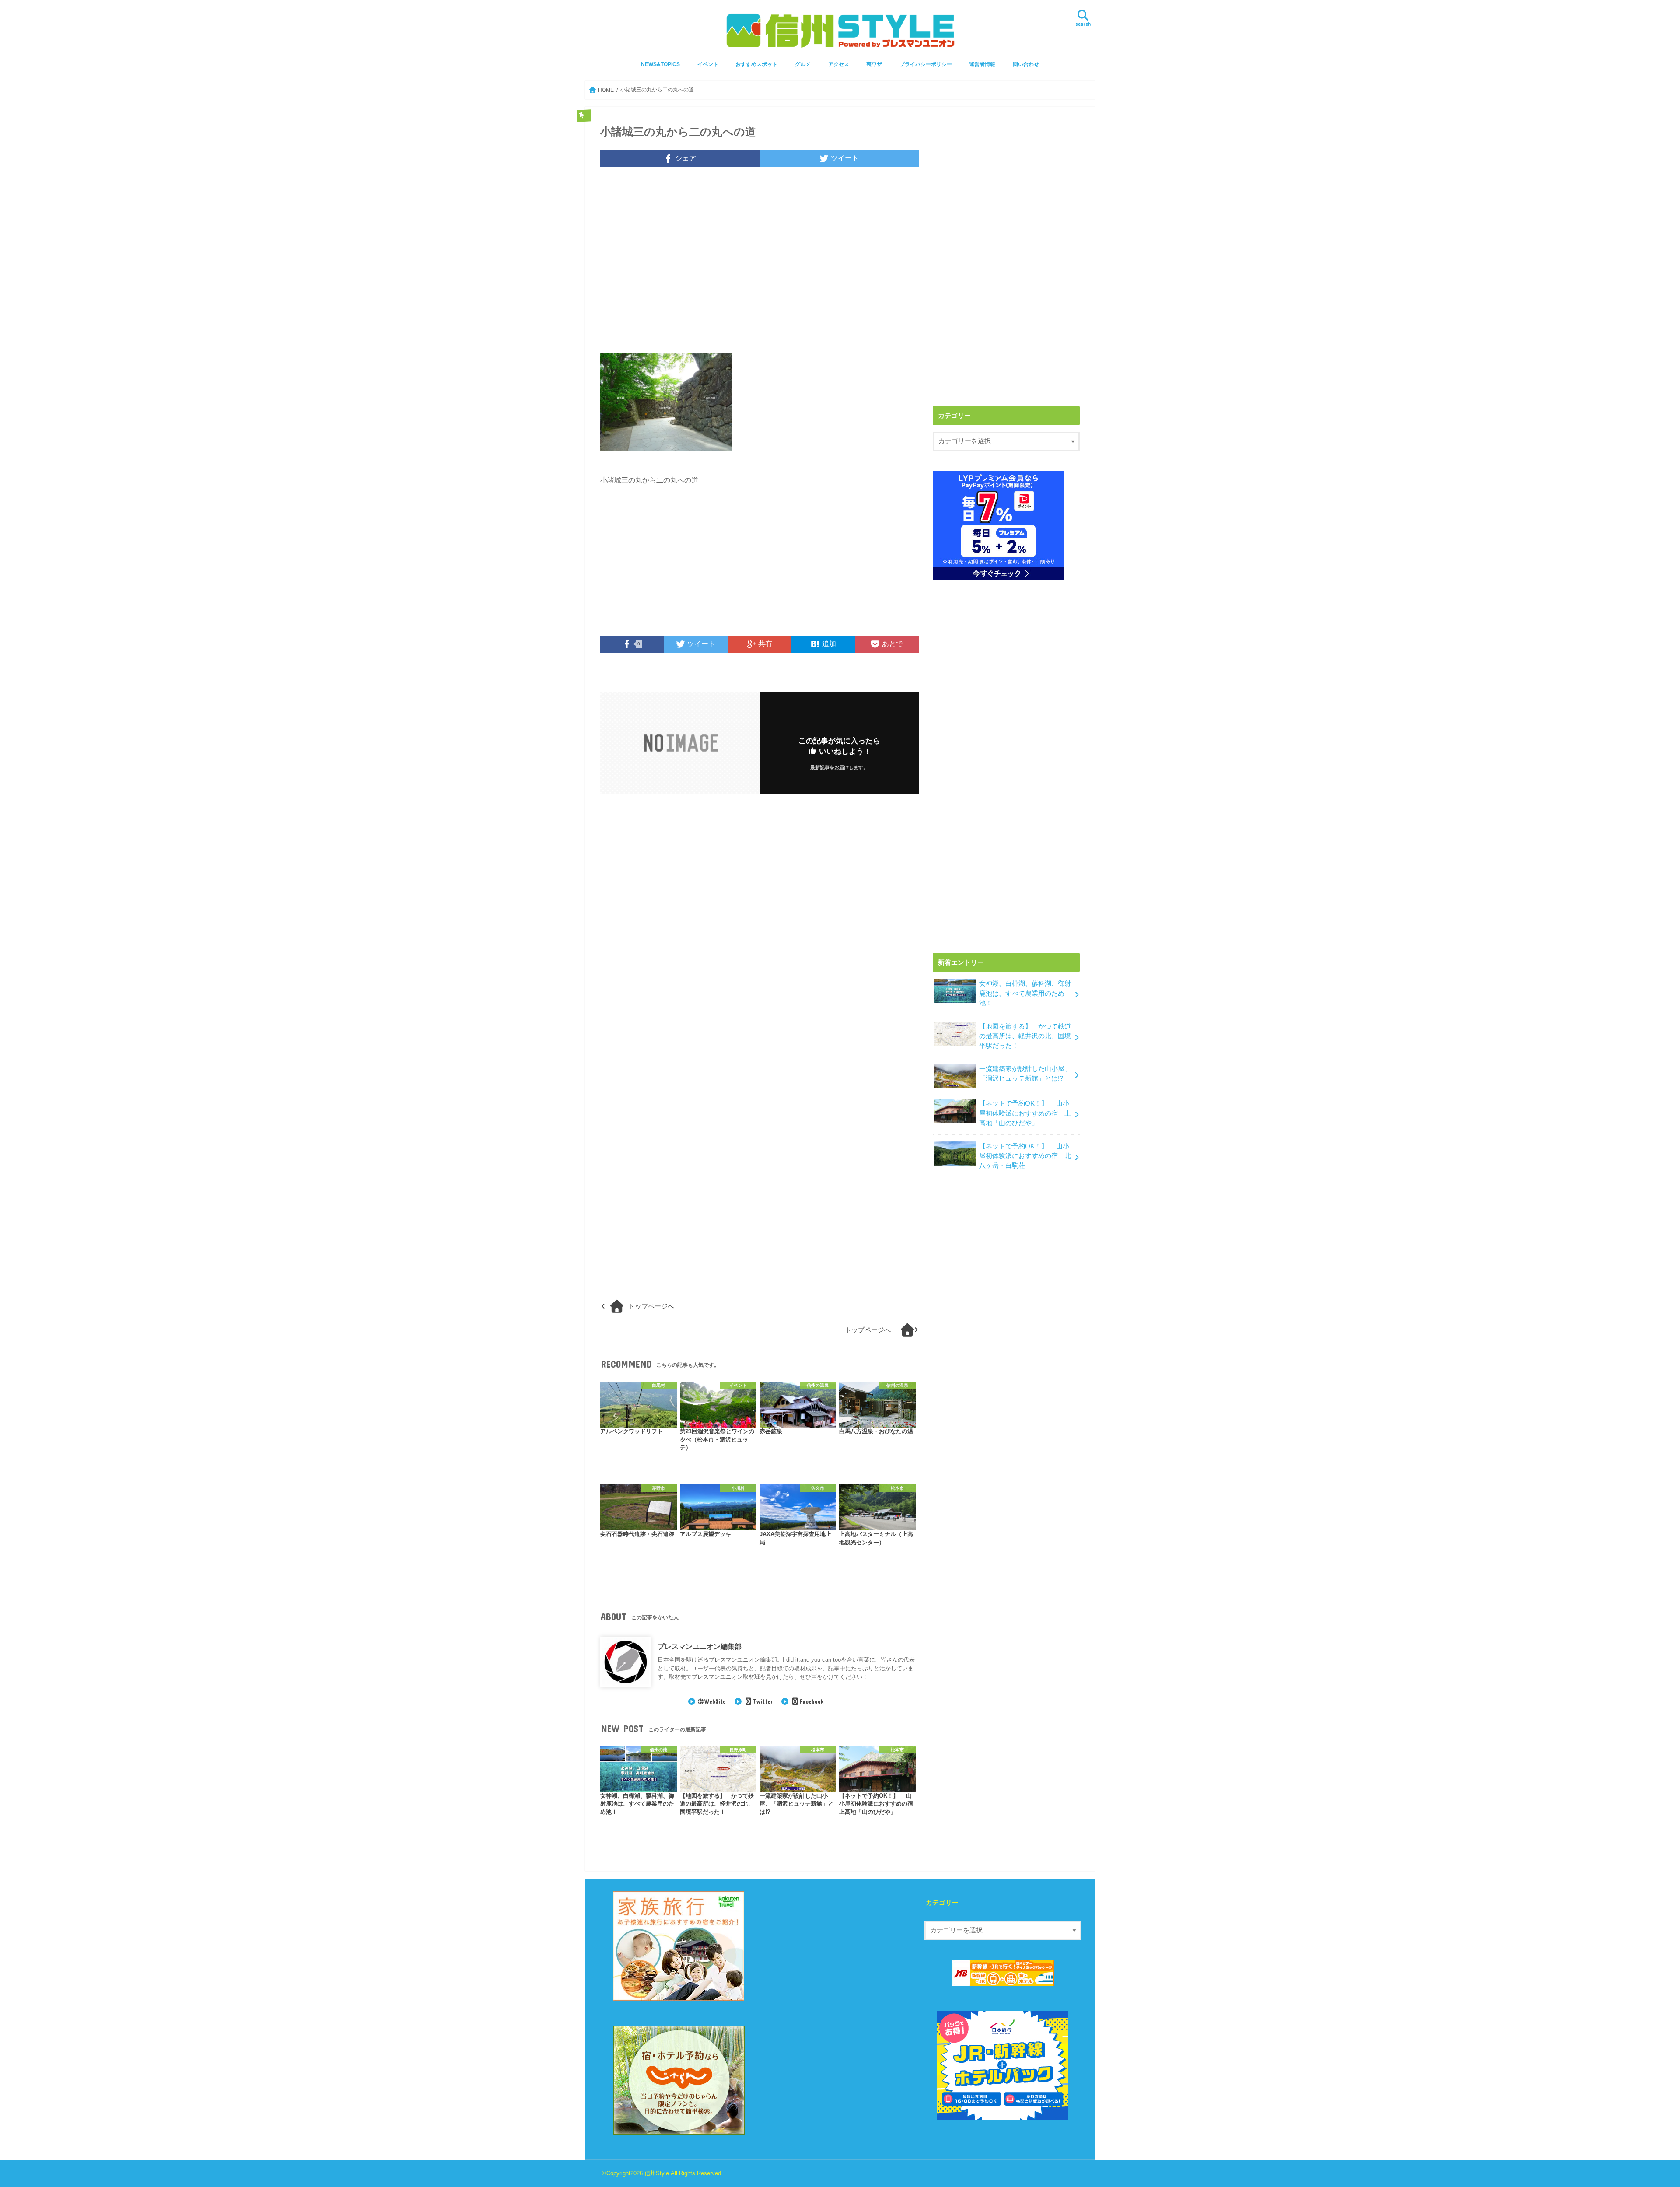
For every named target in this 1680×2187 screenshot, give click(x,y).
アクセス (839, 64)
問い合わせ (1026, 64)
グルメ (803, 64)
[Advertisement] (759, 266)
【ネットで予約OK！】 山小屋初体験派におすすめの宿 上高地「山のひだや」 (1025, 1113)
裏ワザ (874, 64)
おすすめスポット (756, 64)
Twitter (763, 1701)
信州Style (657, 2173)
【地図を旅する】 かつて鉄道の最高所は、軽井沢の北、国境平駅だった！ (1025, 1036)
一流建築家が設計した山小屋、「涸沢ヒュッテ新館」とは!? (1025, 1074)
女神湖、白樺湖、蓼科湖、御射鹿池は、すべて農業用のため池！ (1025, 993)
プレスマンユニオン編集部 (700, 1646)
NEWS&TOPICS (660, 64)
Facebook (812, 1701)
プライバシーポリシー (926, 64)
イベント (708, 64)
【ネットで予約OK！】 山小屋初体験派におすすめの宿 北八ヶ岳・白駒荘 (1025, 1156)
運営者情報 (982, 64)
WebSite (715, 1701)
